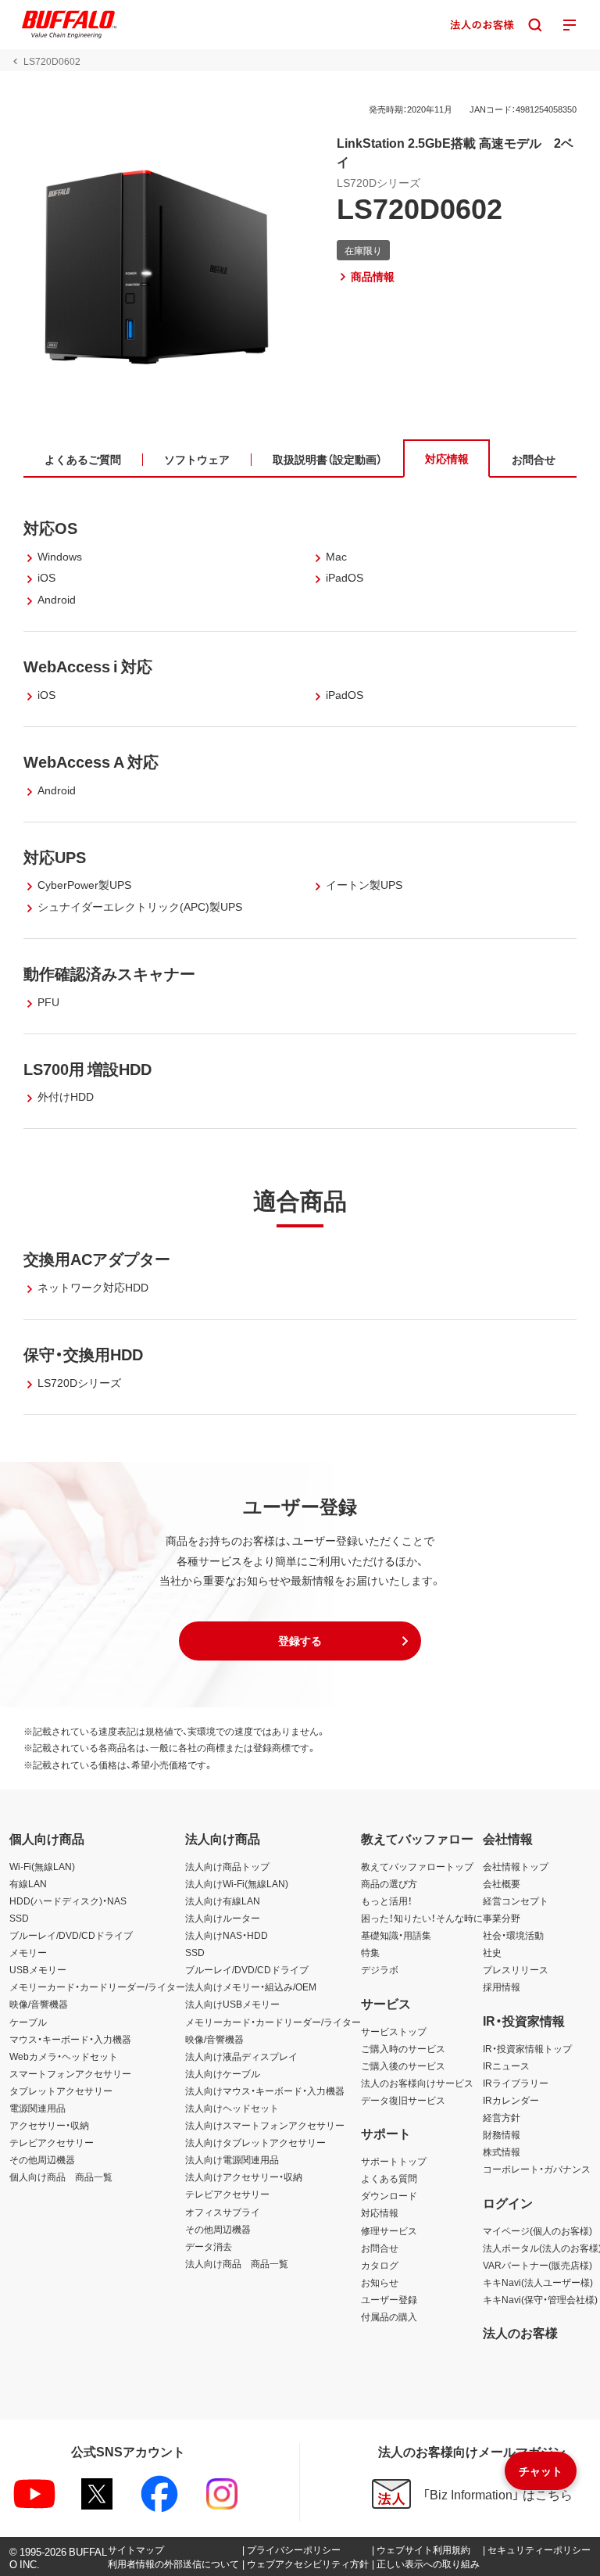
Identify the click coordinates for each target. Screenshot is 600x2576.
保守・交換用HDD (83, 1354)
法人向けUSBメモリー (232, 2004)
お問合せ (380, 2248)
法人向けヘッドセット (232, 2108)
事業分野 (502, 1918)
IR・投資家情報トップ (527, 2048)
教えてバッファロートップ (417, 1866)
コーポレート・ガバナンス (537, 2169)
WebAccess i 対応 (88, 666)
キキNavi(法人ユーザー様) (538, 2282)
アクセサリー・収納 (49, 2125)
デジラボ (380, 1969)
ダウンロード (389, 2195)
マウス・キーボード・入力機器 (70, 2039)
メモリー (28, 1952)
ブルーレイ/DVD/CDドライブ (71, 1935)
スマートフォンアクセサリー (70, 2073)
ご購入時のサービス (403, 2048)
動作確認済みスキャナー (109, 973)
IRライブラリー (516, 2083)
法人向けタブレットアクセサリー (255, 2142)
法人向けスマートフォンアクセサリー (265, 2125)
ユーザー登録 (389, 2299)
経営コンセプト (516, 1901)
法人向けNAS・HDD (227, 1935)
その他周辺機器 (42, 2159)
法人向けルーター (223, 1918)
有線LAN (28, 1883)
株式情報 (502, 2151)
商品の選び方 (389, 1883)
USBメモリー (38, 1969)
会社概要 (502, 1883)
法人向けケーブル (223, 2073)
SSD (19, 1918)
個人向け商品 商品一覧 (61, 2177)
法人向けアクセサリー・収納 (244, 2177)
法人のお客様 (520, 2332)
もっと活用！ (387, 1901)
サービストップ (394, 2031)
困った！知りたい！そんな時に (422, 1918)
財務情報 (502, 2134)
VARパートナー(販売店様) (537, 2265)
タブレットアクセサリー (61, 2091)
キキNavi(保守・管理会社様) (540, 2299)
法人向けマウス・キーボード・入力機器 (265, 2091)
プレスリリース (516, 1969)
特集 (370, 1952)
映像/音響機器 (39, 2004)
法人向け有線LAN (223, 1901)
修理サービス (389, 2230)
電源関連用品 (37, 2108)
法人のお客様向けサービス (417, 2083)
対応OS (50, 527)
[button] (300, 1641)
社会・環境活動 (513, 1935)
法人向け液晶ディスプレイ (241, 2056)
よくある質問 (389, 2178)
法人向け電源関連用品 (232, 2159)
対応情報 (380, 2212)
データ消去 (209, 2246)
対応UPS (55, 856)
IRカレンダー (511, 2100)
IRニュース (506, 2065)
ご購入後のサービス (403, 2065)
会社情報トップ (516, 1866)
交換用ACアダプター (97, 1258)
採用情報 (502, 1987)
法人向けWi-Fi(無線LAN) (237, 1883)
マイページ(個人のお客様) (537, 2230)
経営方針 (502, 2117)
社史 (492, 1952)
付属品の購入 (389, 2316)
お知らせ (380, 2282)
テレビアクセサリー (52, 2142)
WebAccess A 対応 (91, 761)
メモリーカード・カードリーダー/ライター (97, 1987)
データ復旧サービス (403, 2100)
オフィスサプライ (223, 2212)
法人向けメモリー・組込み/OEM (251, 1987)
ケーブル (28, 2022)
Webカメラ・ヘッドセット (64, 2056)
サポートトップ (394, 2161)
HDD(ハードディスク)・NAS (68, 1901)
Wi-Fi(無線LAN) (42, 1866)
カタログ (380, 2265)
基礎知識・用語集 (396, 1935)
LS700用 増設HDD (87, 1068)
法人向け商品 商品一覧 (237, 2263)
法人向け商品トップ (227, 1866)
